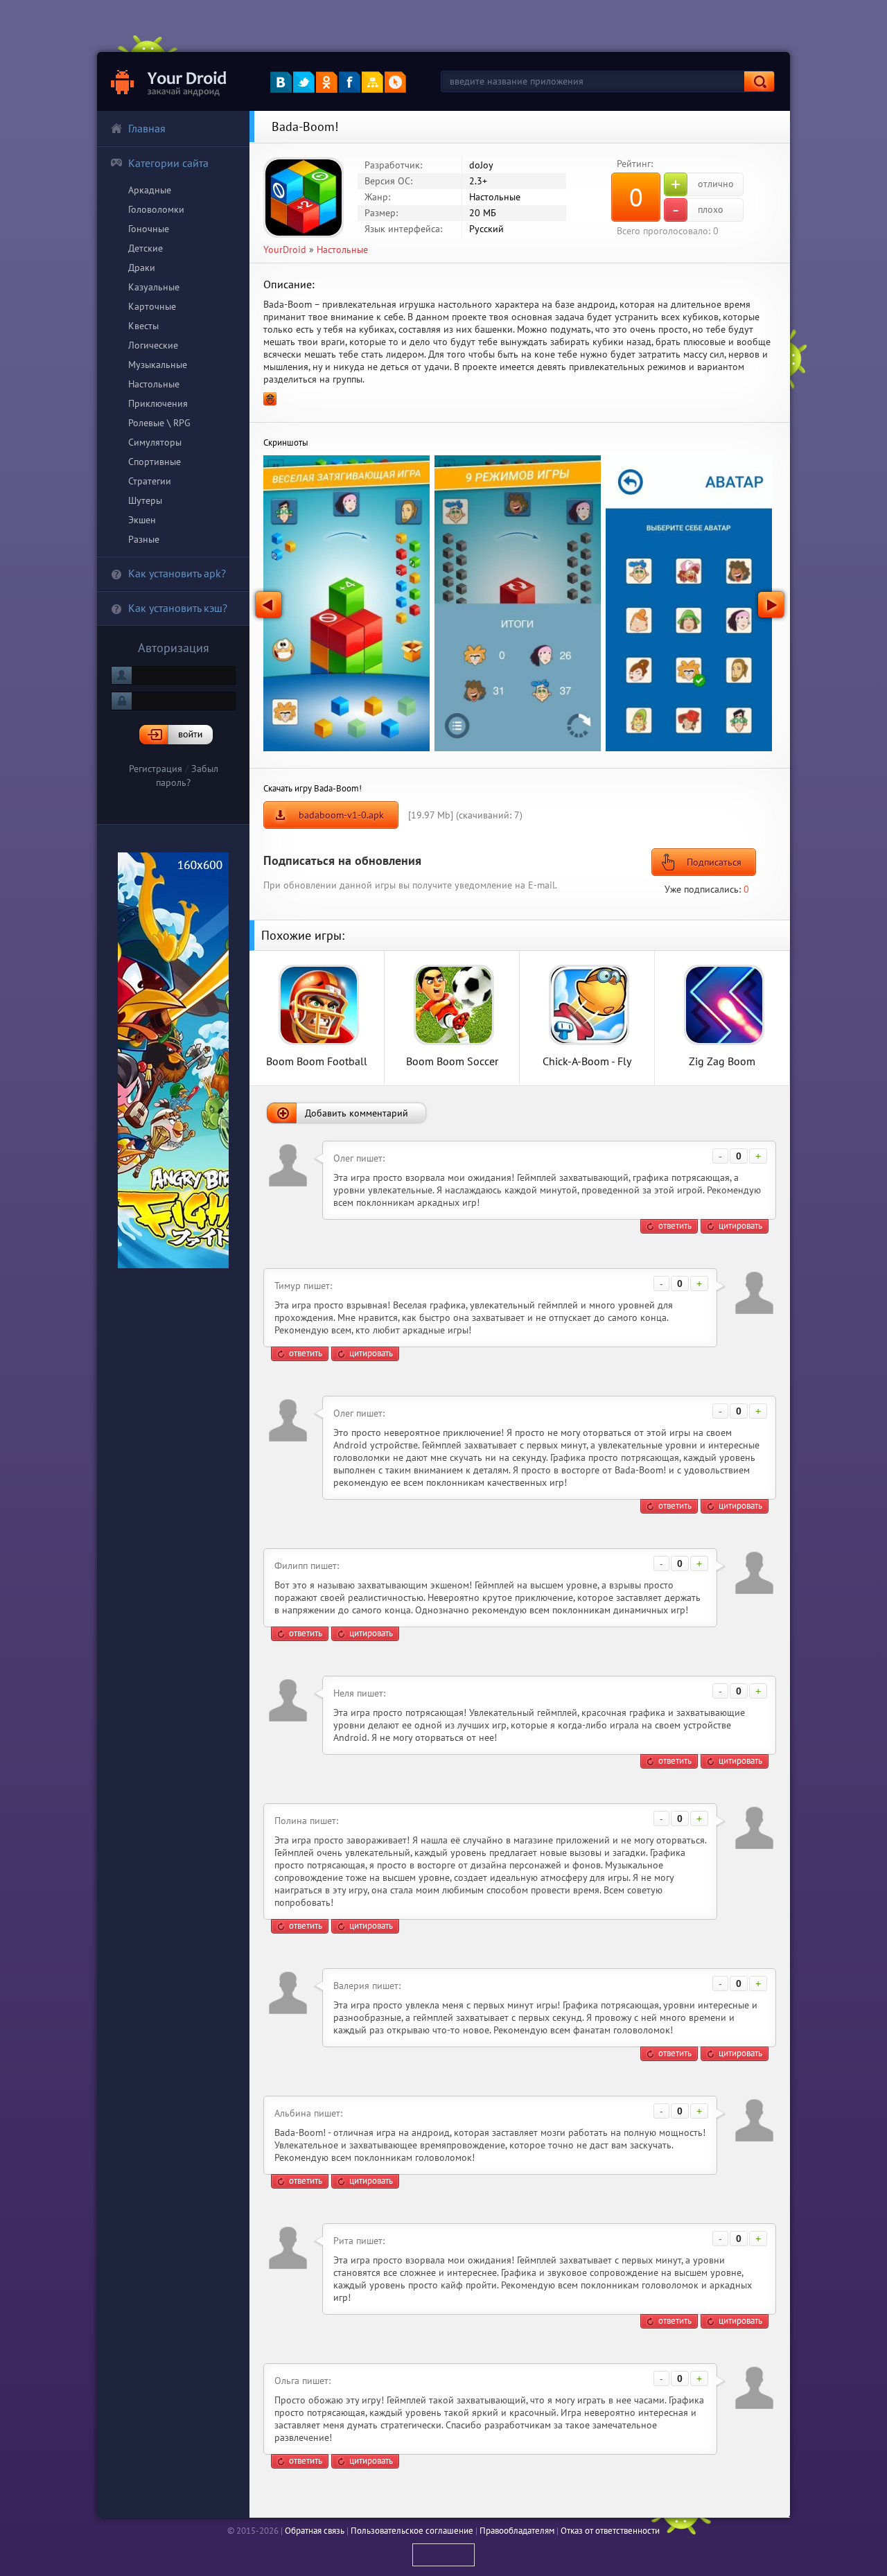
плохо (698, 210)
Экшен (142, 520)
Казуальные (154, 287)
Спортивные (155, 462)
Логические (153, 345)
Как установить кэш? (178, 608)
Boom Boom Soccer (452, 1061)
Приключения (158, 403)
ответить (675, 1226)
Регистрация (156, 769)
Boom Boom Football (317, 1061)
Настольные (154, 384)
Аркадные (150, 190)
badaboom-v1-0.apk (341, 815)
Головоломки (156, 209)
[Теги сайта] (395, 82)
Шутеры (145, 500)
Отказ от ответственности (610, 2531)
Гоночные (149, 229)
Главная (147, 128)
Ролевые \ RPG (159, 423)
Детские (146, 248)
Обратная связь (315, 2531)
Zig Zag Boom (722, 1061)
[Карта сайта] (372, 82)
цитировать (740, 1226)
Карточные (152, 306)
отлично (702, 184)
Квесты (143, 326)
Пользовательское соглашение (412, 2531)
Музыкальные (158, 365)
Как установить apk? (177, 573)
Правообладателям (517, 2531)
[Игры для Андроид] (169, 81)
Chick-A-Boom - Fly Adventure (587, 1061)
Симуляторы (155, 442)
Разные (144, 539)
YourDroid (285, 249)
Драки (142, 268)
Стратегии (150, 481)
